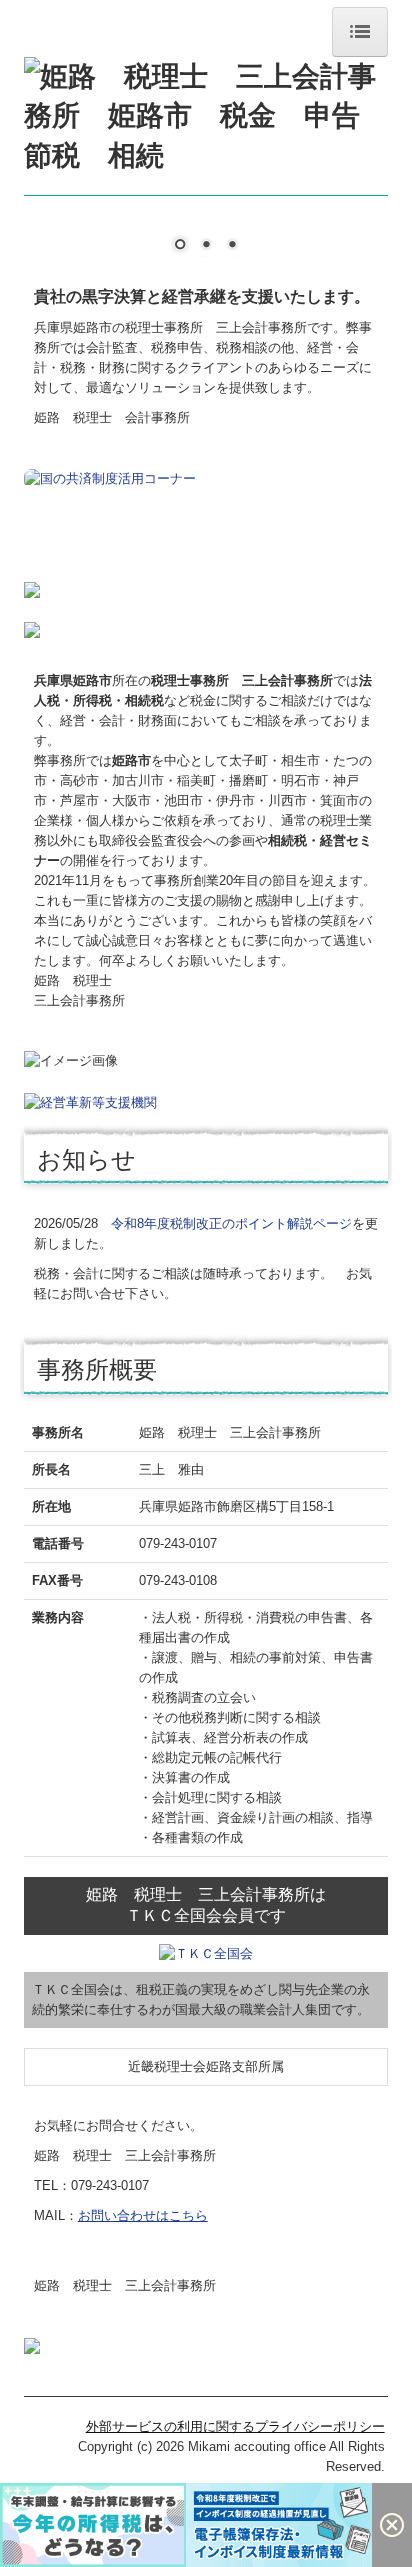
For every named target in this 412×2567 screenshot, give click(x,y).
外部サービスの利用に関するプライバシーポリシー (235, 2426)
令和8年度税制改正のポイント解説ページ (231, 1223)
